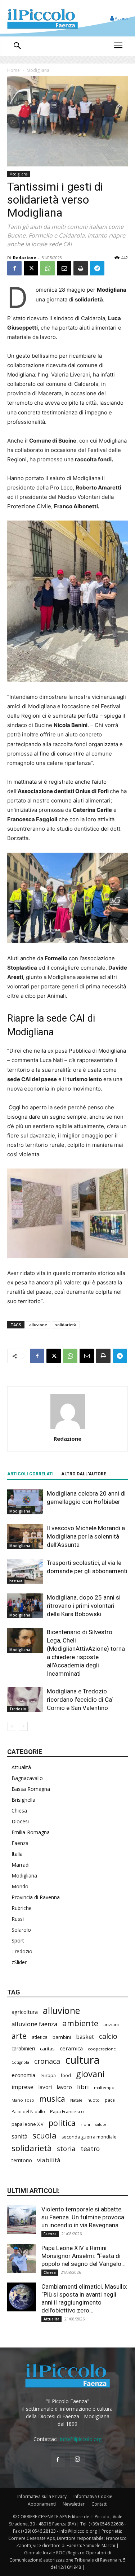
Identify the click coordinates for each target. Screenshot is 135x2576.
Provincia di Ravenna (36, 1897)
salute (101, 2124)
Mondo (20, 1886)
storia (66, 2148)
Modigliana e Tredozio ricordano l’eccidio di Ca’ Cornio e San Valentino (80, 1700)
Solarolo (21, 1930)
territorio (22, 2160)
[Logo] (42, 18)
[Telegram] (97, 268)
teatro (90, 2149)
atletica (40, 2037)
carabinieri (23, 2049)
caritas (47, 2049)
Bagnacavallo (27, 1778)
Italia (17, 1854)
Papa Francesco (67, 2111)
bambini (62, 2037)
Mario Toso (23, 2100)
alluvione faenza (34, 2024)
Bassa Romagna (31, 1789)
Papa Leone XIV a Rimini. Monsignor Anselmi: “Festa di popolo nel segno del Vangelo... (84, 2256)
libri (83, 2087)
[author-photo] (68, 1429)
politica (62, 2123)
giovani (90, 2074)
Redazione (24, 258)
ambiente (80, 2023)
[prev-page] (12, 1726)
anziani (111, 2024)
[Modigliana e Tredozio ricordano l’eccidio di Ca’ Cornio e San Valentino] (25, 1700)
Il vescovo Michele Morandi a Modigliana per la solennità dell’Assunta (86, 1536)
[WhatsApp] (48, 268)
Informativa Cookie (93, 2496)
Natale (76, 2100)
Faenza (16, 1580)
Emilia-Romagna (31, 1832)
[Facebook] (14, 268)
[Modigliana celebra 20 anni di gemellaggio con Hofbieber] (25, 1502)
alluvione (38, 1325)
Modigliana (38, 70)
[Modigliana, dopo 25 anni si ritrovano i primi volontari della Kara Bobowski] (25, 1606)
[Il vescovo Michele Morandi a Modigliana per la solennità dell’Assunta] (25, 1537)
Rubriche (22, 1908)
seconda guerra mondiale (89, 2137)
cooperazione (102, 2049)
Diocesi (20, 1821)
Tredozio (18, 1709)
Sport (18, 1940)
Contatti (100, 2504)
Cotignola (20, 2062)
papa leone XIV (28, 2124)
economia (23, 2075)
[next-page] (23, 1726)
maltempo (104, 2087)
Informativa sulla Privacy (42, 2496)
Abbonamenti (42, 2504)
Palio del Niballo (28, 2111)
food (66, 2075)
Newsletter (74, 2504)
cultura (82, 2060)
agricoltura (25, 2012)
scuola (44, 2135)
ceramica (71, 2048)
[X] (31, 268)
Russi (18, 1919)
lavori (45, 2087)
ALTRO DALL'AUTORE (84, 1474)
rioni (85, 2124)
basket (85, 2037)
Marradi (21, 1865)
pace (110, 2100)
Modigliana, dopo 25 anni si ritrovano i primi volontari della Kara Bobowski (84, 1606)
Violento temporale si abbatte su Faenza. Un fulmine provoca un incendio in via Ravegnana (83, 2217)
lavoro (64, 2087)
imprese (22, 2087)
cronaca (47, 2061)
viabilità (49, 2160)
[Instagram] (77, 2459)
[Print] (81, 268)
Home (13, 70)
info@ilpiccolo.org (81, 2439)
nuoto (94, 2100)
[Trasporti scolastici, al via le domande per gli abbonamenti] (25, 1571)
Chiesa (19, 1811)
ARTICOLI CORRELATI (30, 1474)
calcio (108, 2036)
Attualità (21, 1767)
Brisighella (23, 1800)
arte (19, 2036)
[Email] (64, 268)
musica (52, 2099)
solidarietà (66, 1325)
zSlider (19, 1962)
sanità (19, 2136)
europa (48, 2075)
